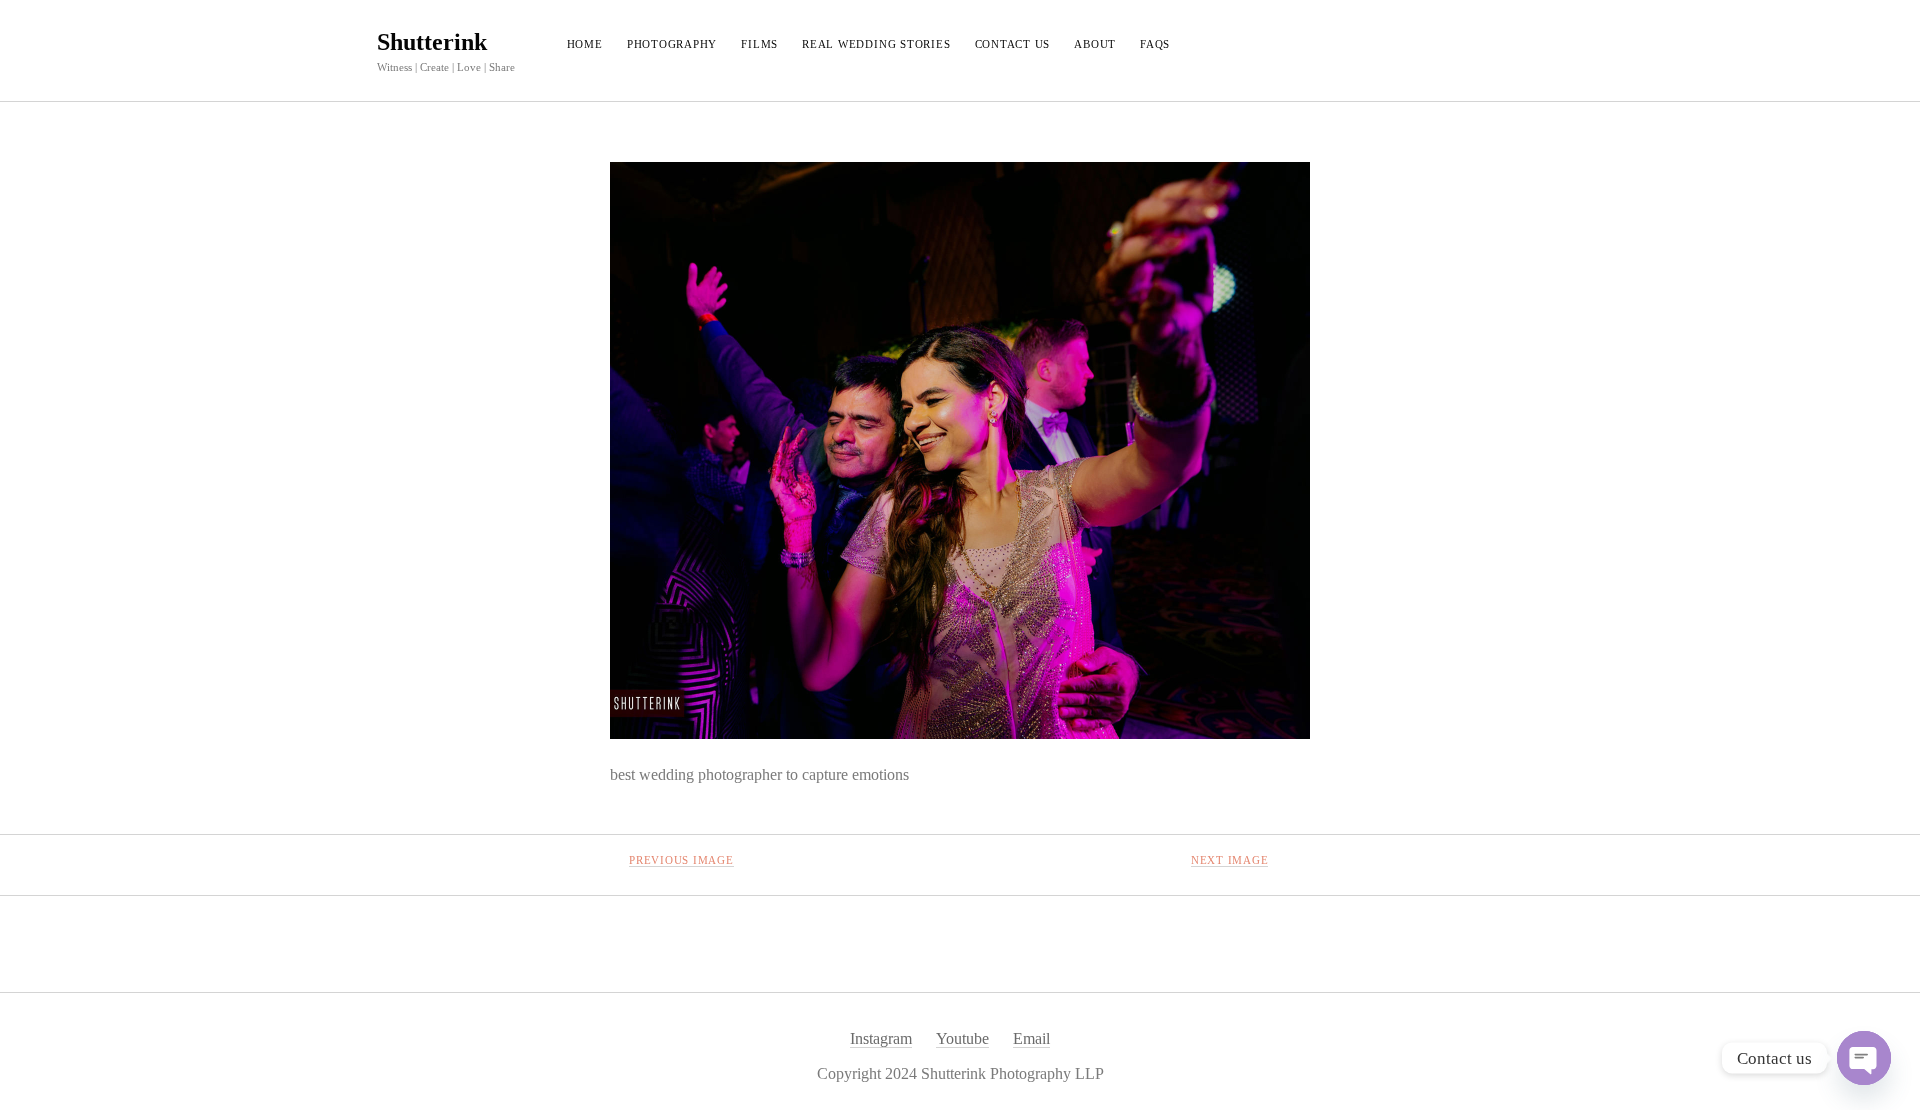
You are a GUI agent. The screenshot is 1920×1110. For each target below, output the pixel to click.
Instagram (881, 1038)
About (1095, 44)
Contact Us (1013, 44)
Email (1031, 1038)
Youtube (962, 1038)
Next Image (1230, 860)
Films (759, 44)
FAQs (1155, 44)
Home (585, 44)
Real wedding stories (876, 44)
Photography (672, 44)
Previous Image (681, 860)
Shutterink (432, 42)
